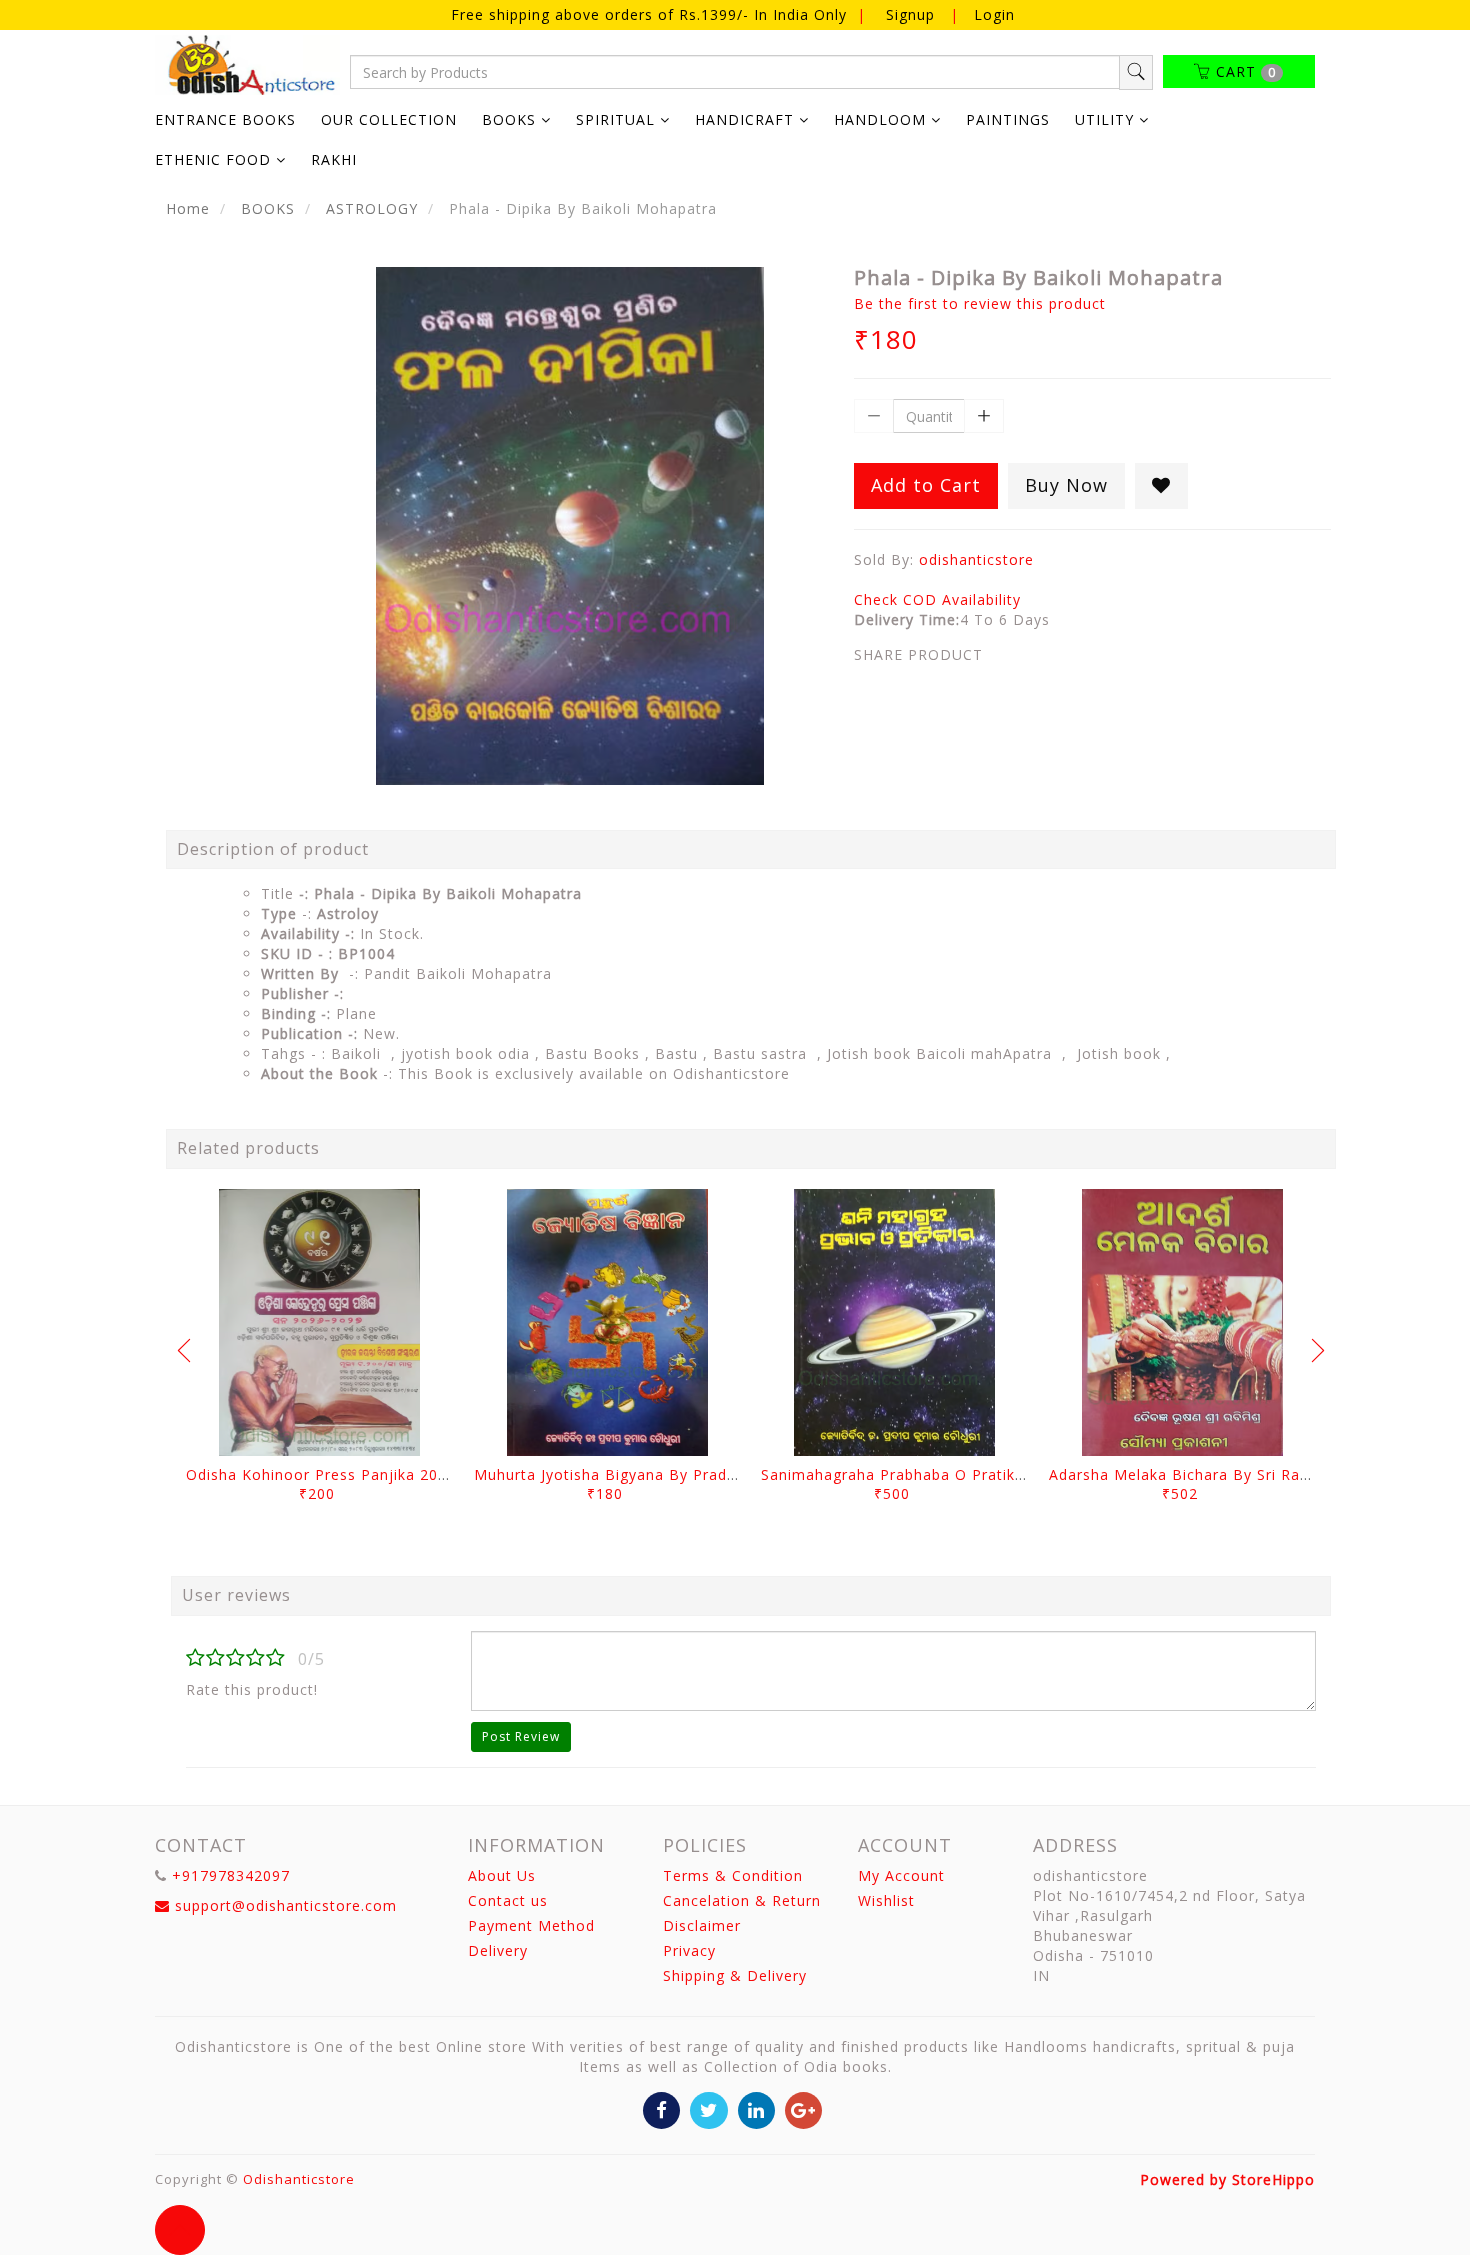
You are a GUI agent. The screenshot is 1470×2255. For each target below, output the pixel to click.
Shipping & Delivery (735, 1975)
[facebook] (661, 2108)
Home (188, 208)
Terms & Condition (733, 1875)
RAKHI (334, 159)
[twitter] (708, 2108)
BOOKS (268, 208)
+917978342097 (231, 1875)
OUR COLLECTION (389, 119)
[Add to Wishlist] (1161, 486)
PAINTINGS (1008, 119)
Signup (910, 14)
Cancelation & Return (742, 1900)
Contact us (508, 1900)
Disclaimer (702, 1925)
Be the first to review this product (980, 303)
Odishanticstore (299, 2179)
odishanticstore (976, 559)
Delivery (498, 1950)
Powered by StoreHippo (1227, 2179)
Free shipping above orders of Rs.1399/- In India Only (651, 14)
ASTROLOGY (372, 208)
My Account (901, 1875)
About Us (502, 1875)
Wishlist (886, 1900)
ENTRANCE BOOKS (225, 119)
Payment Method (531, 1925)
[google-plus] (803, 2108)
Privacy (689, 1950)
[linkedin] (756, 2108)
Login (994, 14)
